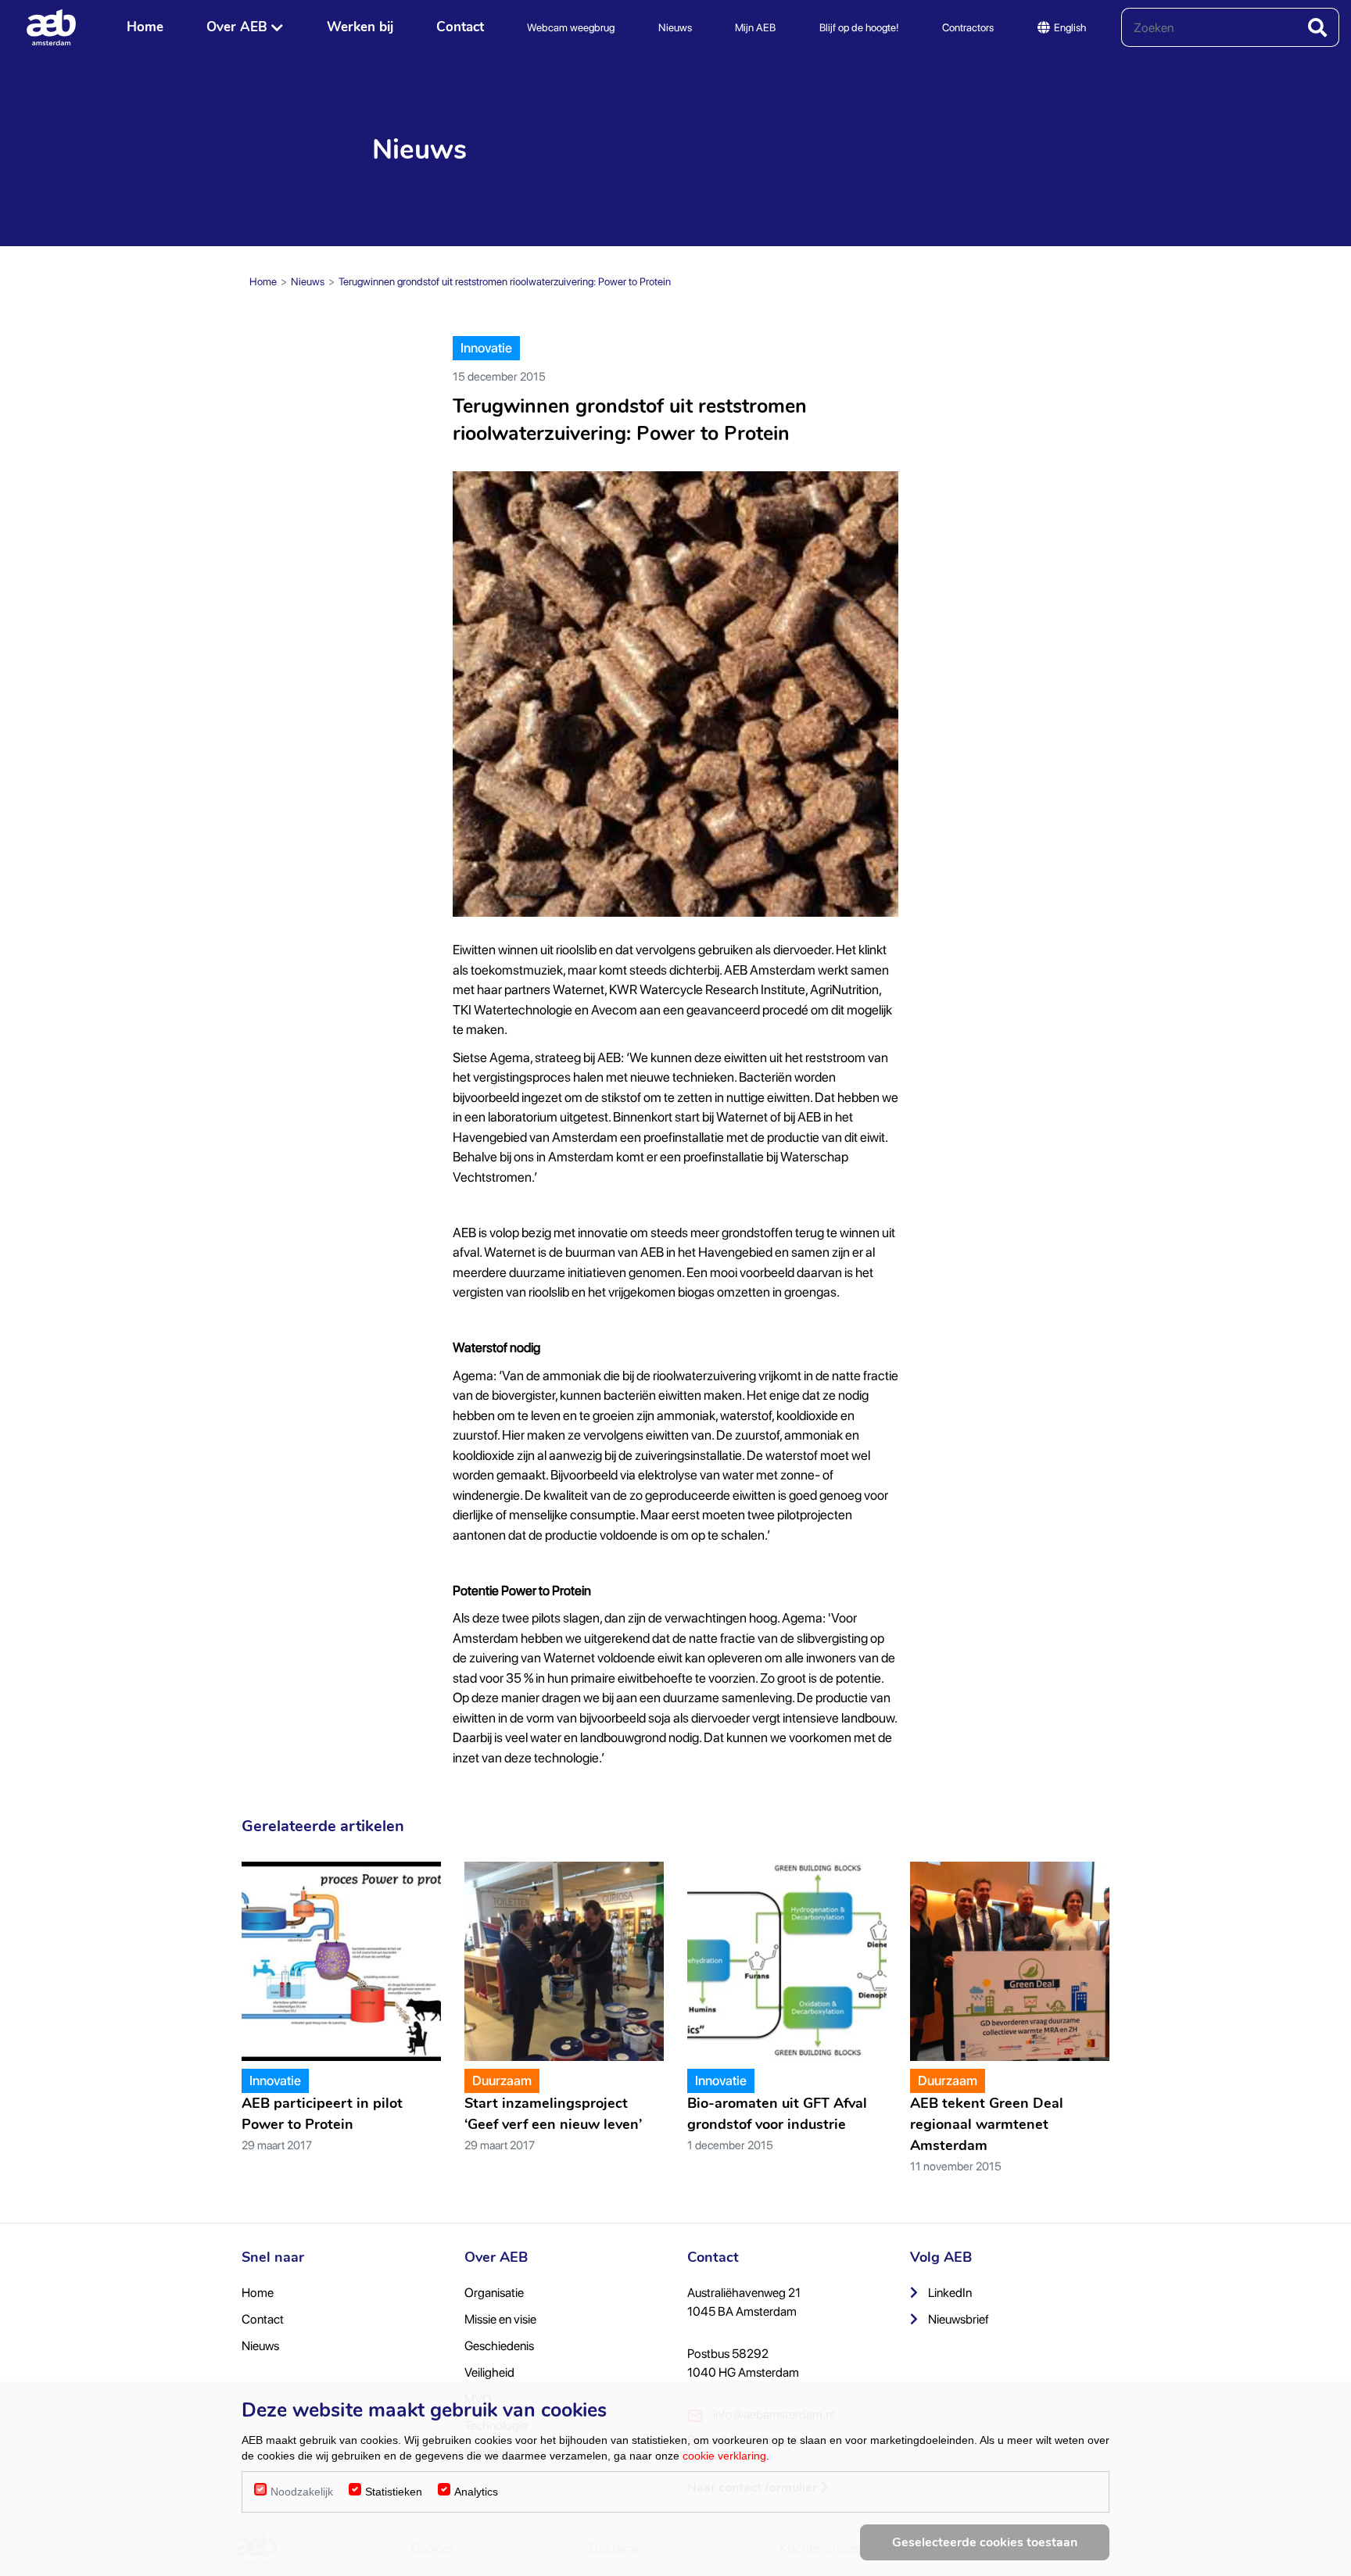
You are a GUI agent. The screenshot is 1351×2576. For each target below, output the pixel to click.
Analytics (476, 2492)
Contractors (968, 27)
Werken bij (360, 27)
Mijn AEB (755, 27)
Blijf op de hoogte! (859, 27)
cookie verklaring (724, 2456)
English (1070, 27)
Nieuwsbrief (957, 2319)
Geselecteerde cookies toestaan (985, 2542)
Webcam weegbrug (571, 27)
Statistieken (394, 2492)
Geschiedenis (499, 2346)
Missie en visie (500, 2319)
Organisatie (494, 2293)
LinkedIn (949, 2293)
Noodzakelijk (302, 2492)
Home (145, 27)
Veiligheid (489, 2372)
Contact (460, 27)
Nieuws (675, 27)
